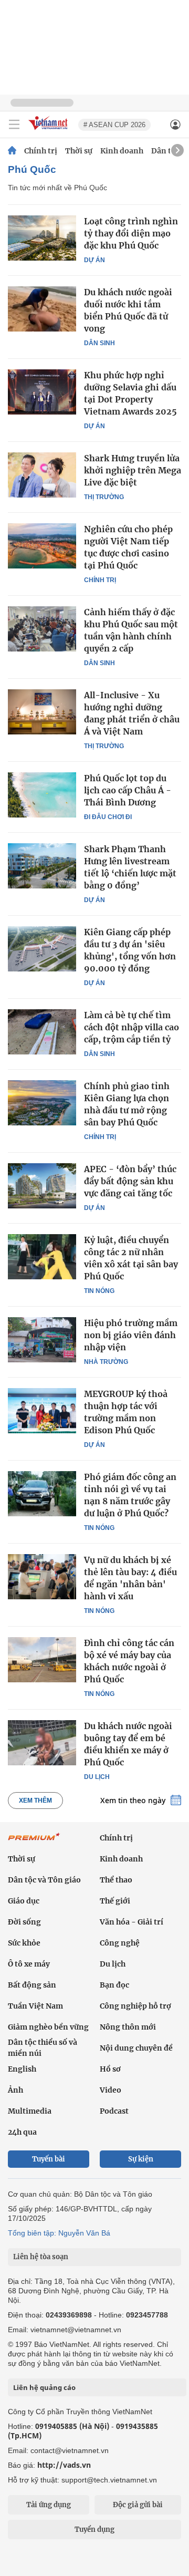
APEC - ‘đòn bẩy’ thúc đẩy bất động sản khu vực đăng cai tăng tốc (130, 1181)
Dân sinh (99, 343)
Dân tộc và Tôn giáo (44, 1880)
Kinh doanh (122, 151)
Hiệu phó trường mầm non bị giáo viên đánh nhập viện (131, 1335)
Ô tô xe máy (29, 1964)
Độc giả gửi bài (138, 2505)
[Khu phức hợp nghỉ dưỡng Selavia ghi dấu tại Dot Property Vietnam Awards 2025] (42, 392)
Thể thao (116, 1880)
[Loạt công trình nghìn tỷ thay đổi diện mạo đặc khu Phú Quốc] (42, 238)
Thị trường (104, 497)
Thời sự (79, 151)
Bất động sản (32, 1985)
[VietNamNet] (12, 151)
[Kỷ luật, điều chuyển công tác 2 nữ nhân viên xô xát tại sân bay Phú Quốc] (42, 1257)
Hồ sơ (110, 2069)
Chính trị (41, 151)
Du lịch (97, 1777)
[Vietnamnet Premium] (34, 1842)
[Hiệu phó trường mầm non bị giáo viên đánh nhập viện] (42, 1340)
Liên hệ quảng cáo (44, 2387)
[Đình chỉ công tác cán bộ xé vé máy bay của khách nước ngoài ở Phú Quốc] (42, 1660)
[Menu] (14, 125)
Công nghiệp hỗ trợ (135, 2006)
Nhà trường (106, 1362)
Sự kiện (141, 2159)
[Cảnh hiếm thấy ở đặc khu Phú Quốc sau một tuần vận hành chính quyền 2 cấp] (42, 629)
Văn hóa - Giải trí (132, 1922)
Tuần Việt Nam (35, 2006)
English (22, 2069)
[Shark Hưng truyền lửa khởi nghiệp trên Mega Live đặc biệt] (42, 475)
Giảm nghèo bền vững (48, 2027)
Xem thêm (35, 1801)
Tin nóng (99, 1291)
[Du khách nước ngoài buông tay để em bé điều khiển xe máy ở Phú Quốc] (42, 1743)
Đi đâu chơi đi (108, 817)
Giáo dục (24, 1901)
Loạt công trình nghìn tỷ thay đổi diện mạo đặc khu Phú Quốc (131, 233)
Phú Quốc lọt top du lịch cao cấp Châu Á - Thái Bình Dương (128, 790)
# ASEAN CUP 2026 (114, 125)
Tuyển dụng (94, 2530)
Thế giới (115, 1901)
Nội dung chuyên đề (136, 2048)
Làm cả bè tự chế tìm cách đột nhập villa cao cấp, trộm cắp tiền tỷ (132, 1027)
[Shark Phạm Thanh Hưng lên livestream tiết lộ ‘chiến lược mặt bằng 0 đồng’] (42, 866)
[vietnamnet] (49, 131)
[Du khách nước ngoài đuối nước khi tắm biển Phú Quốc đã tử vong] (42, 309)
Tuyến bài (49, 2159)
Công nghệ (120, 1943)
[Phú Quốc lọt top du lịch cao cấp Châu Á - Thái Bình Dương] (42, 795)
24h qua (22, 2132)
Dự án (94, 260)
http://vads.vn (64, 2465)
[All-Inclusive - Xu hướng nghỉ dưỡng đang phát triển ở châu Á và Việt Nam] (42, 712)
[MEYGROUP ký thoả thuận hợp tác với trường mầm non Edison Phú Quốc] (42, 1411)
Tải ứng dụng (49, 2505)
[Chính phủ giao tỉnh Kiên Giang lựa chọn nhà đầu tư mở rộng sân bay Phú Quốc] (42, 1103)
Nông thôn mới (128, 2027)
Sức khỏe (24, 1943)
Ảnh (15, 2090)
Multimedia (30, 2111)
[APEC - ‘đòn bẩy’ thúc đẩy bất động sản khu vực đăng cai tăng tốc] (42, 1186)
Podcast (114, 2111)
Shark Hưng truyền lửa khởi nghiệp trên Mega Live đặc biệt (133, 470)
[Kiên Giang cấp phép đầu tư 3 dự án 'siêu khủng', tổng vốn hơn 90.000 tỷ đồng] (42, 949)
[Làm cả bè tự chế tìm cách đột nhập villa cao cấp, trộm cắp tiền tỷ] (42, 1032)
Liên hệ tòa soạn (41, 2257)
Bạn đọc (114, 1985)
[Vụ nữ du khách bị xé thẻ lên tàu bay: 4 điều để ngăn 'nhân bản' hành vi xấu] (42, 1577)
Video (111, 2090)
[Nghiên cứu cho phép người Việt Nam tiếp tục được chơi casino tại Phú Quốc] (42, 546)
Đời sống (24, 1922)
